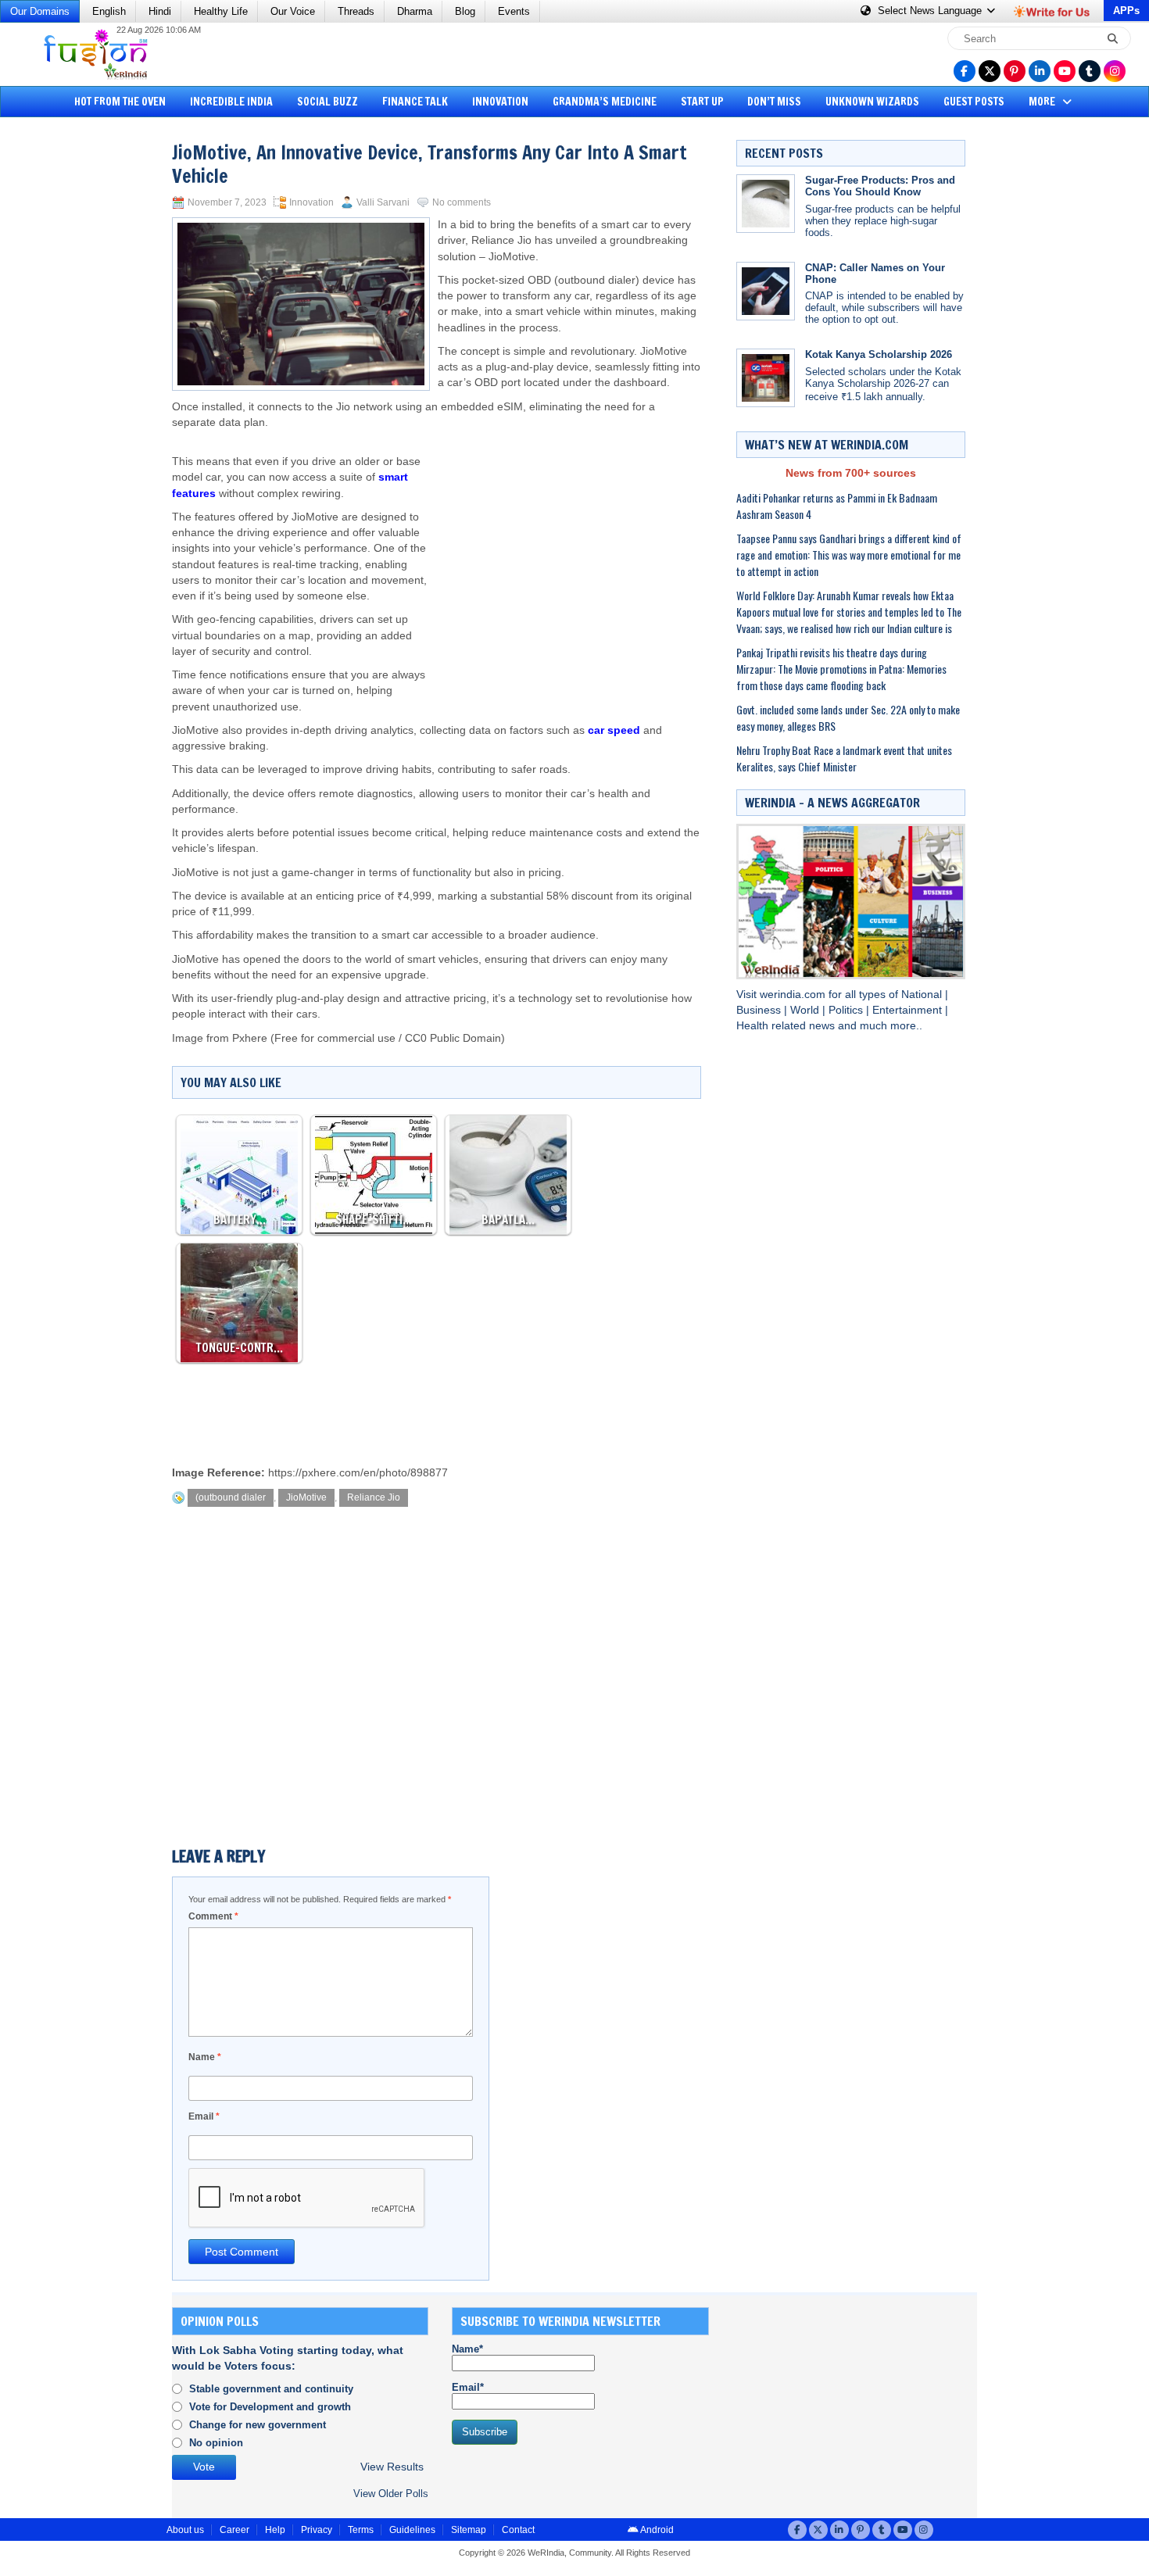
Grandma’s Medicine (605, 102)
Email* (468, 2387)
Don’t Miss (774, 102)
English (109, 11)
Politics (847, 1010)
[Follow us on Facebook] (965, 71)
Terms (361, 2530)
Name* (467, 2349)
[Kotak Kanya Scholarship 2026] (766, 378)
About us (185, 2530)
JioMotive (306, 1497)
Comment (213, 1916)
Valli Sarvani (383, 202)
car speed (614, 730)
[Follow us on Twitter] (990, 71)
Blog (465, 11)
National (923, 995)
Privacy (317, 2530)
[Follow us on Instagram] (1115, 71)
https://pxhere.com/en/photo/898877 (358, 1473)
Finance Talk (415, 102)
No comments (462, 202)
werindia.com (794, 995)
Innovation (500, 102)
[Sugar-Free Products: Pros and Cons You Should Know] (766, 204)
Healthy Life (221, 11)
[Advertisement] (70, 363)
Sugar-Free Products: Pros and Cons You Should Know (880, 186)
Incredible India (231, 102)
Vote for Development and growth (270, 2407)
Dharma (415, 11)
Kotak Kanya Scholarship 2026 (879, 354)
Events (514, 11)
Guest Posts (974, 102)
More (1043, 102)
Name (205, 2057)
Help (275, 2530)
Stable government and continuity (271, 2389)
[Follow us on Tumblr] (1090, 71)
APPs (1126, 11)
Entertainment (909, 1010)
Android (656, 2530)
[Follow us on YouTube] (1065, 71)
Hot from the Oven (120, 102)
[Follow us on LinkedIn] (1040, 71)
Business (760, 1010)
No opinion (216, 2443)
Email (204, 2116)
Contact (518, 2530)
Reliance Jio (374, 1497)
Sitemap (469, 2530)
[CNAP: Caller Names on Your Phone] (766, 291)
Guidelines (412, 2530)
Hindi (160, 11)
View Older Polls (391, 2494)
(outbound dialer (231, 1497)
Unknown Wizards (872, 102)
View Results (392, 2467)
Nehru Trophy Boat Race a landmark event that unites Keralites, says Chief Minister (844, 758)
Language (931, 11)
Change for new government (258, 2425)
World (806, 1010)
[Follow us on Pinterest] (1015, 71)
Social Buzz (328, 102)
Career (234, 2530)
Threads (356, 11)
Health (754, 1026)
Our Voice (293, 11)
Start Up (702, 102)
